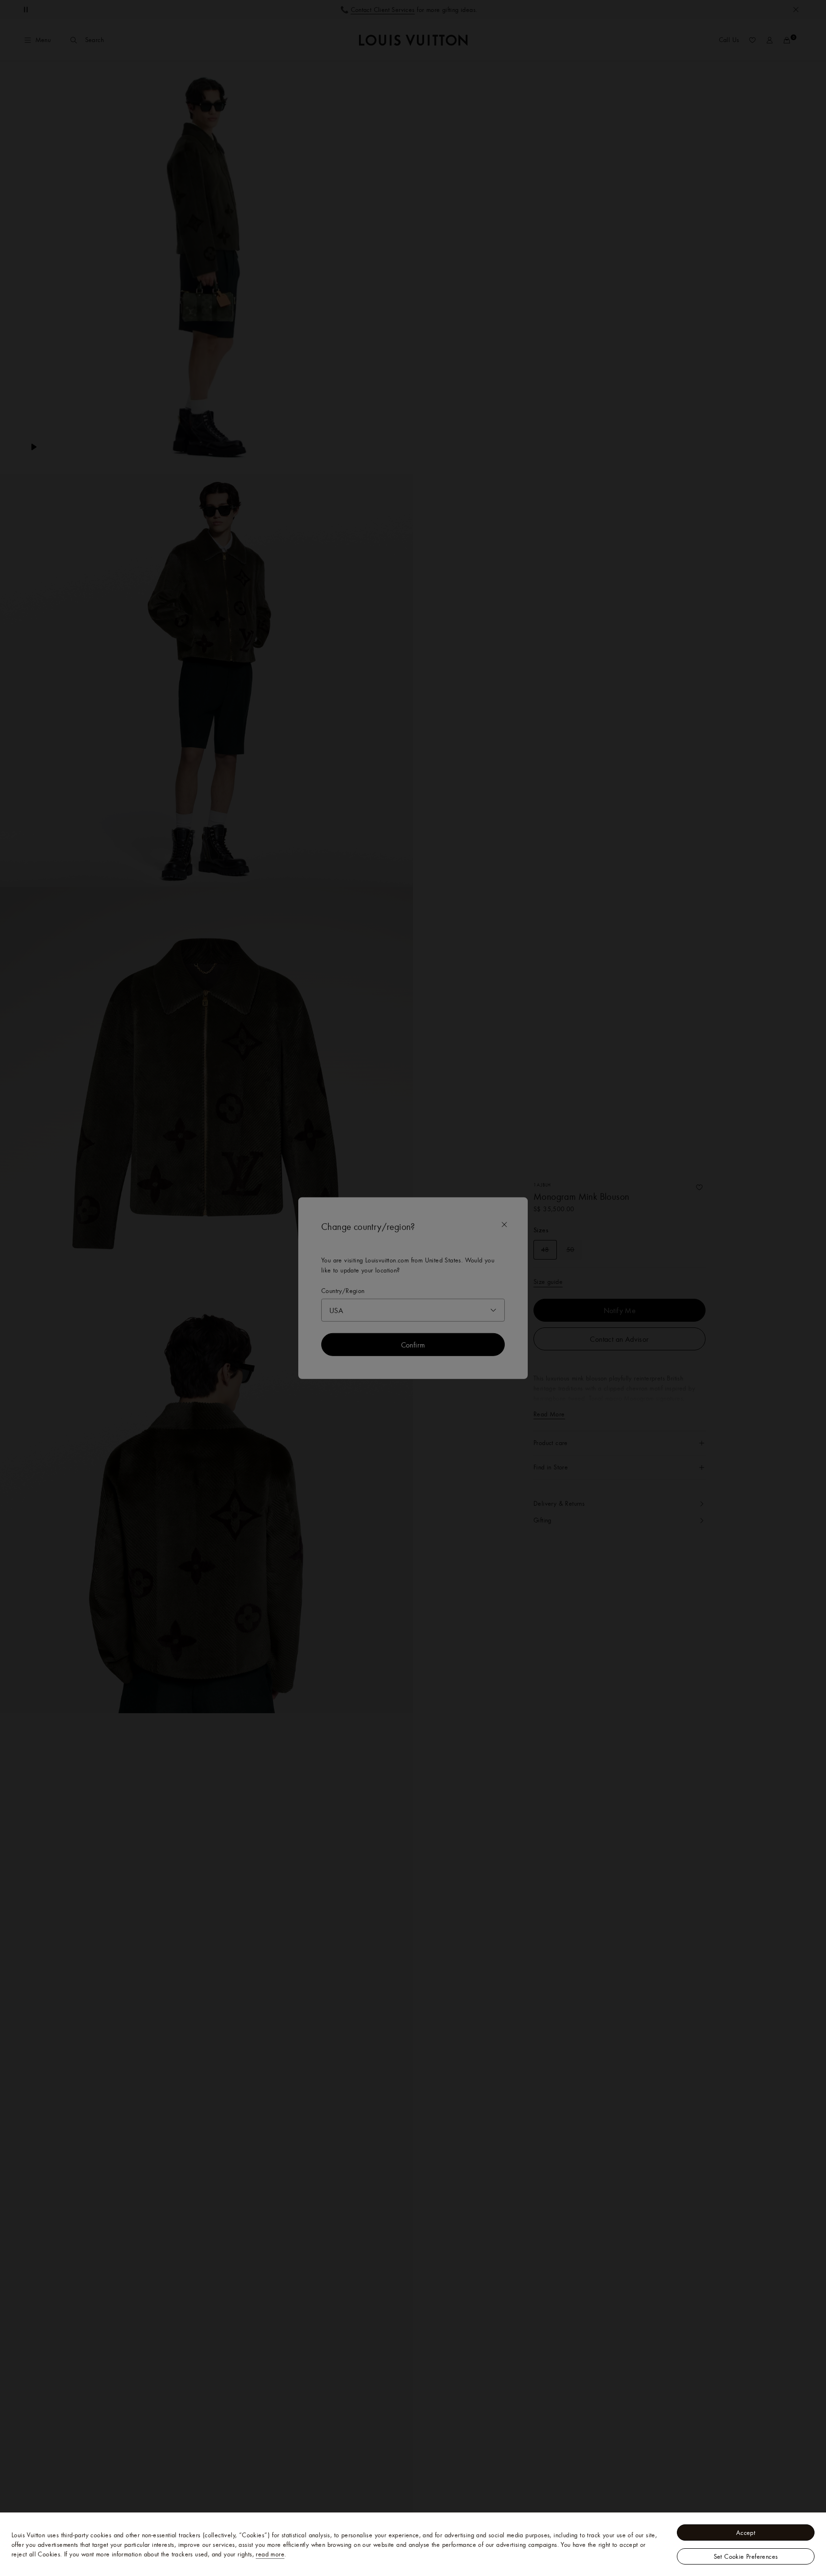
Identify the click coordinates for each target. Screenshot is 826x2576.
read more (270, 2554)
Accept (746, 2533)
